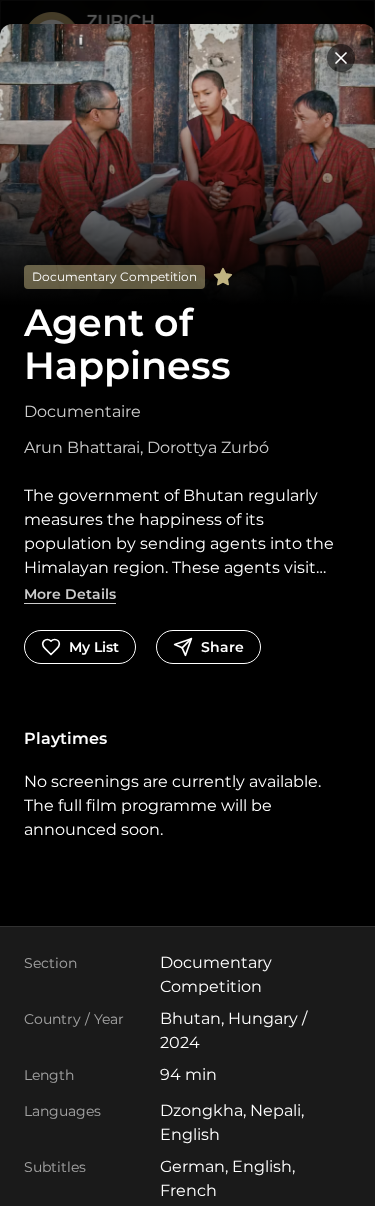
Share (222, 647)
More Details (70, 594)
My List (94, 647)
